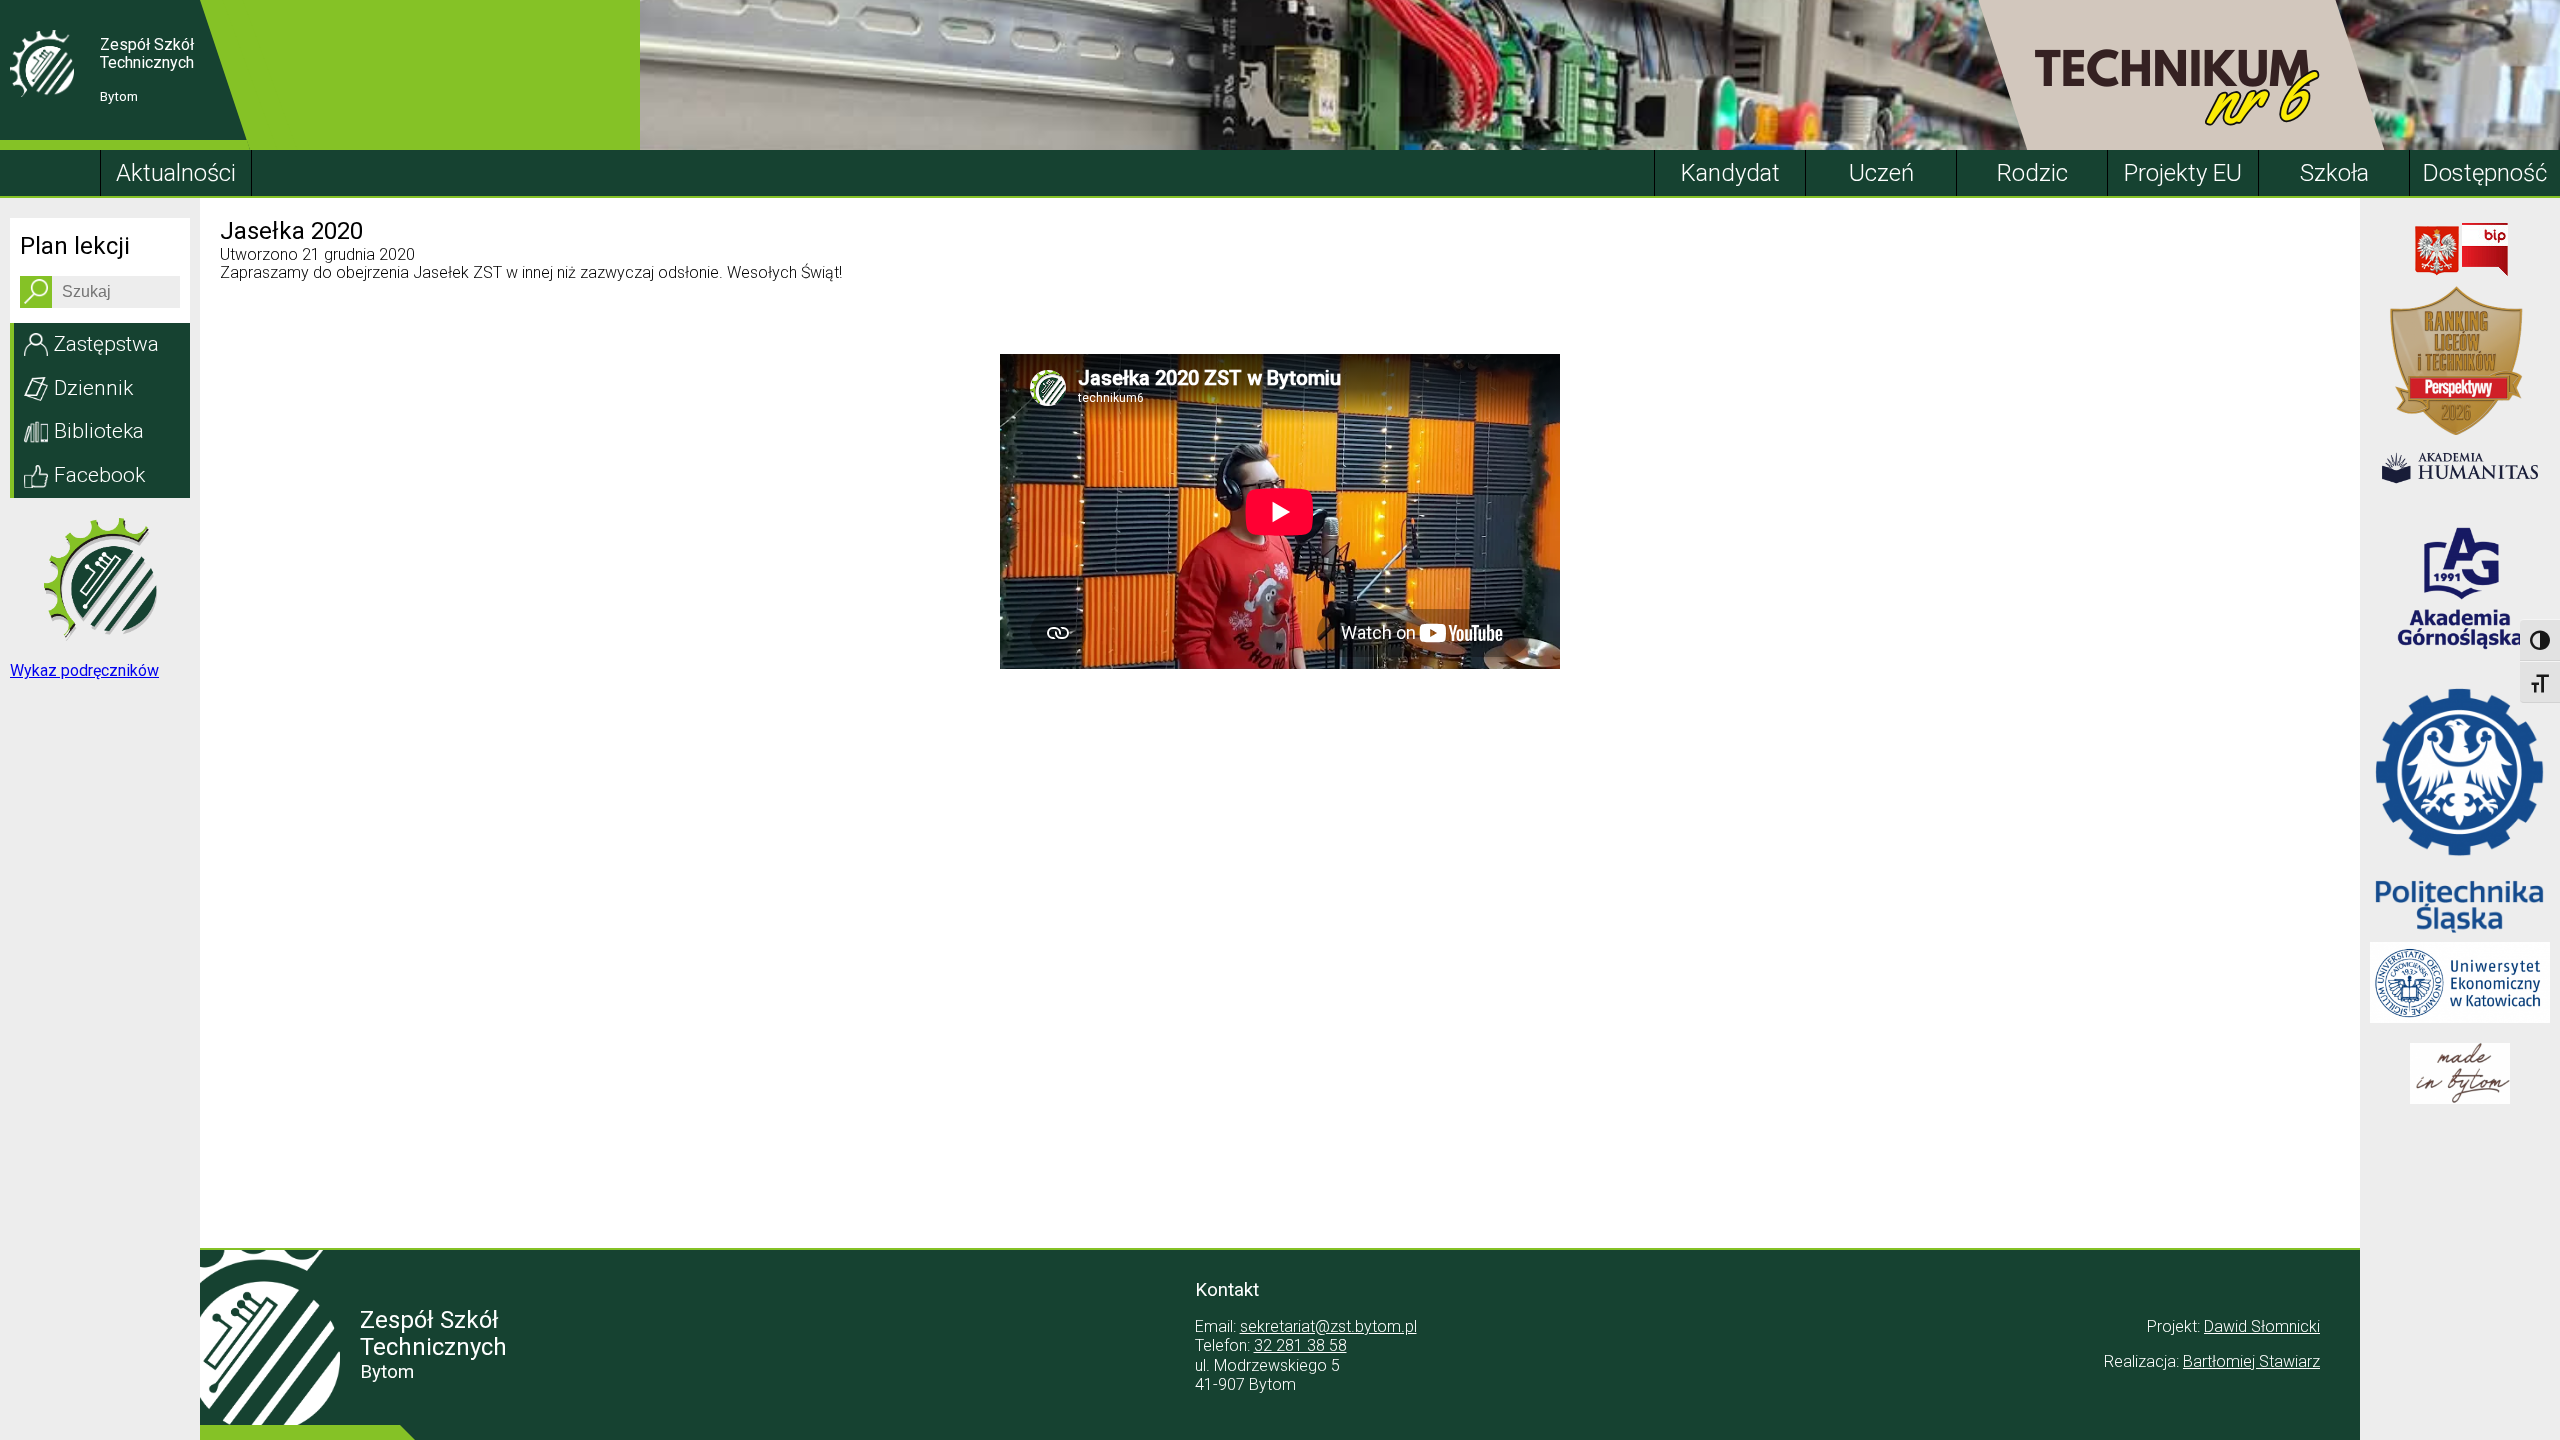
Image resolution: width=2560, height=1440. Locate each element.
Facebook (99, 475)
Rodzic (2032, 173)
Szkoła (2334, 173)
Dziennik (93, 388)
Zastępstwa (106, 344)
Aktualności (176, 173)
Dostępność (2485, 173)
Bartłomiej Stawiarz (2251, 1361)
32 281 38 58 (1300, 1345)
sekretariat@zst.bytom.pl (1328, 1326)
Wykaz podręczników (84, 670)
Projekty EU (2183, 173)
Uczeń (1881, 173)
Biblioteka (99, 431)
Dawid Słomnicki (2262, 1326)
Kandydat (1730, 173)
